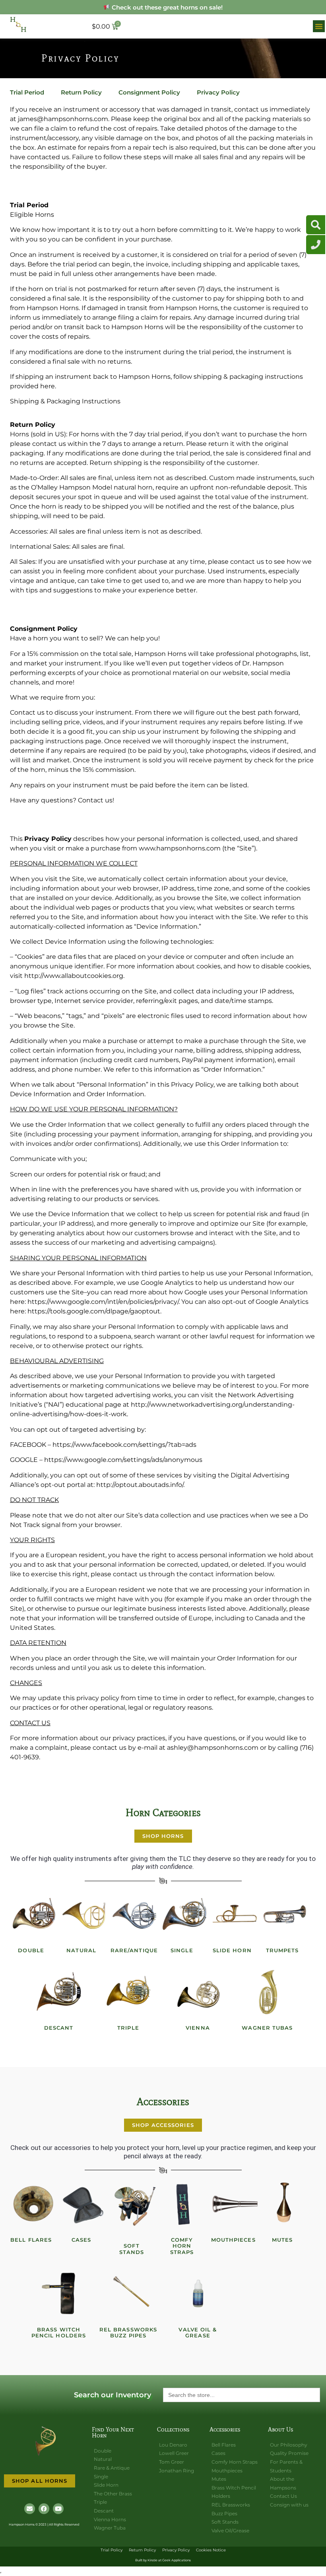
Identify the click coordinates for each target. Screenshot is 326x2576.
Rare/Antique (134, 1950)
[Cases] (84, 2204)
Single (182, 1950)
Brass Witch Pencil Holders (59, 2333)
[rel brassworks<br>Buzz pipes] (128, 2294)
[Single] (184, 1915)
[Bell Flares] (34, 2204)
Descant (59, 2028)
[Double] (34, 1915)
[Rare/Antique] (134, 1915)
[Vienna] (198, 1992)
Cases (81, 2240)
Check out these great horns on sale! (166, 7)
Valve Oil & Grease (198, 2333)
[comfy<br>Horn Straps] (184, 2204)
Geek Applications (177, 2560)
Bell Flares (31, 2240)
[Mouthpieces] (235, 2204)
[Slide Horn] (235, 1915)
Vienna (198, 2028)
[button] (319, 26)
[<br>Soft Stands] (134, 2204)
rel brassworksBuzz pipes (128, 2333)
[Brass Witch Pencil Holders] (59, 2294)
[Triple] (128, 1992)
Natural (81, 1950)
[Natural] (84, 1915)
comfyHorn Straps (182, 2246)
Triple (128, 2028)
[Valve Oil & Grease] (198, 2294)
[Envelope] (30, 2509)
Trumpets (282, 1950)
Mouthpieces (233, 2240)
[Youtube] (58, 2509)
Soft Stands (132, 2249)
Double (31, 1950)
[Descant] (59, 1992)
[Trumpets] (285, 1915)
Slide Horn (232, 1950)
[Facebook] (44, 2509)
